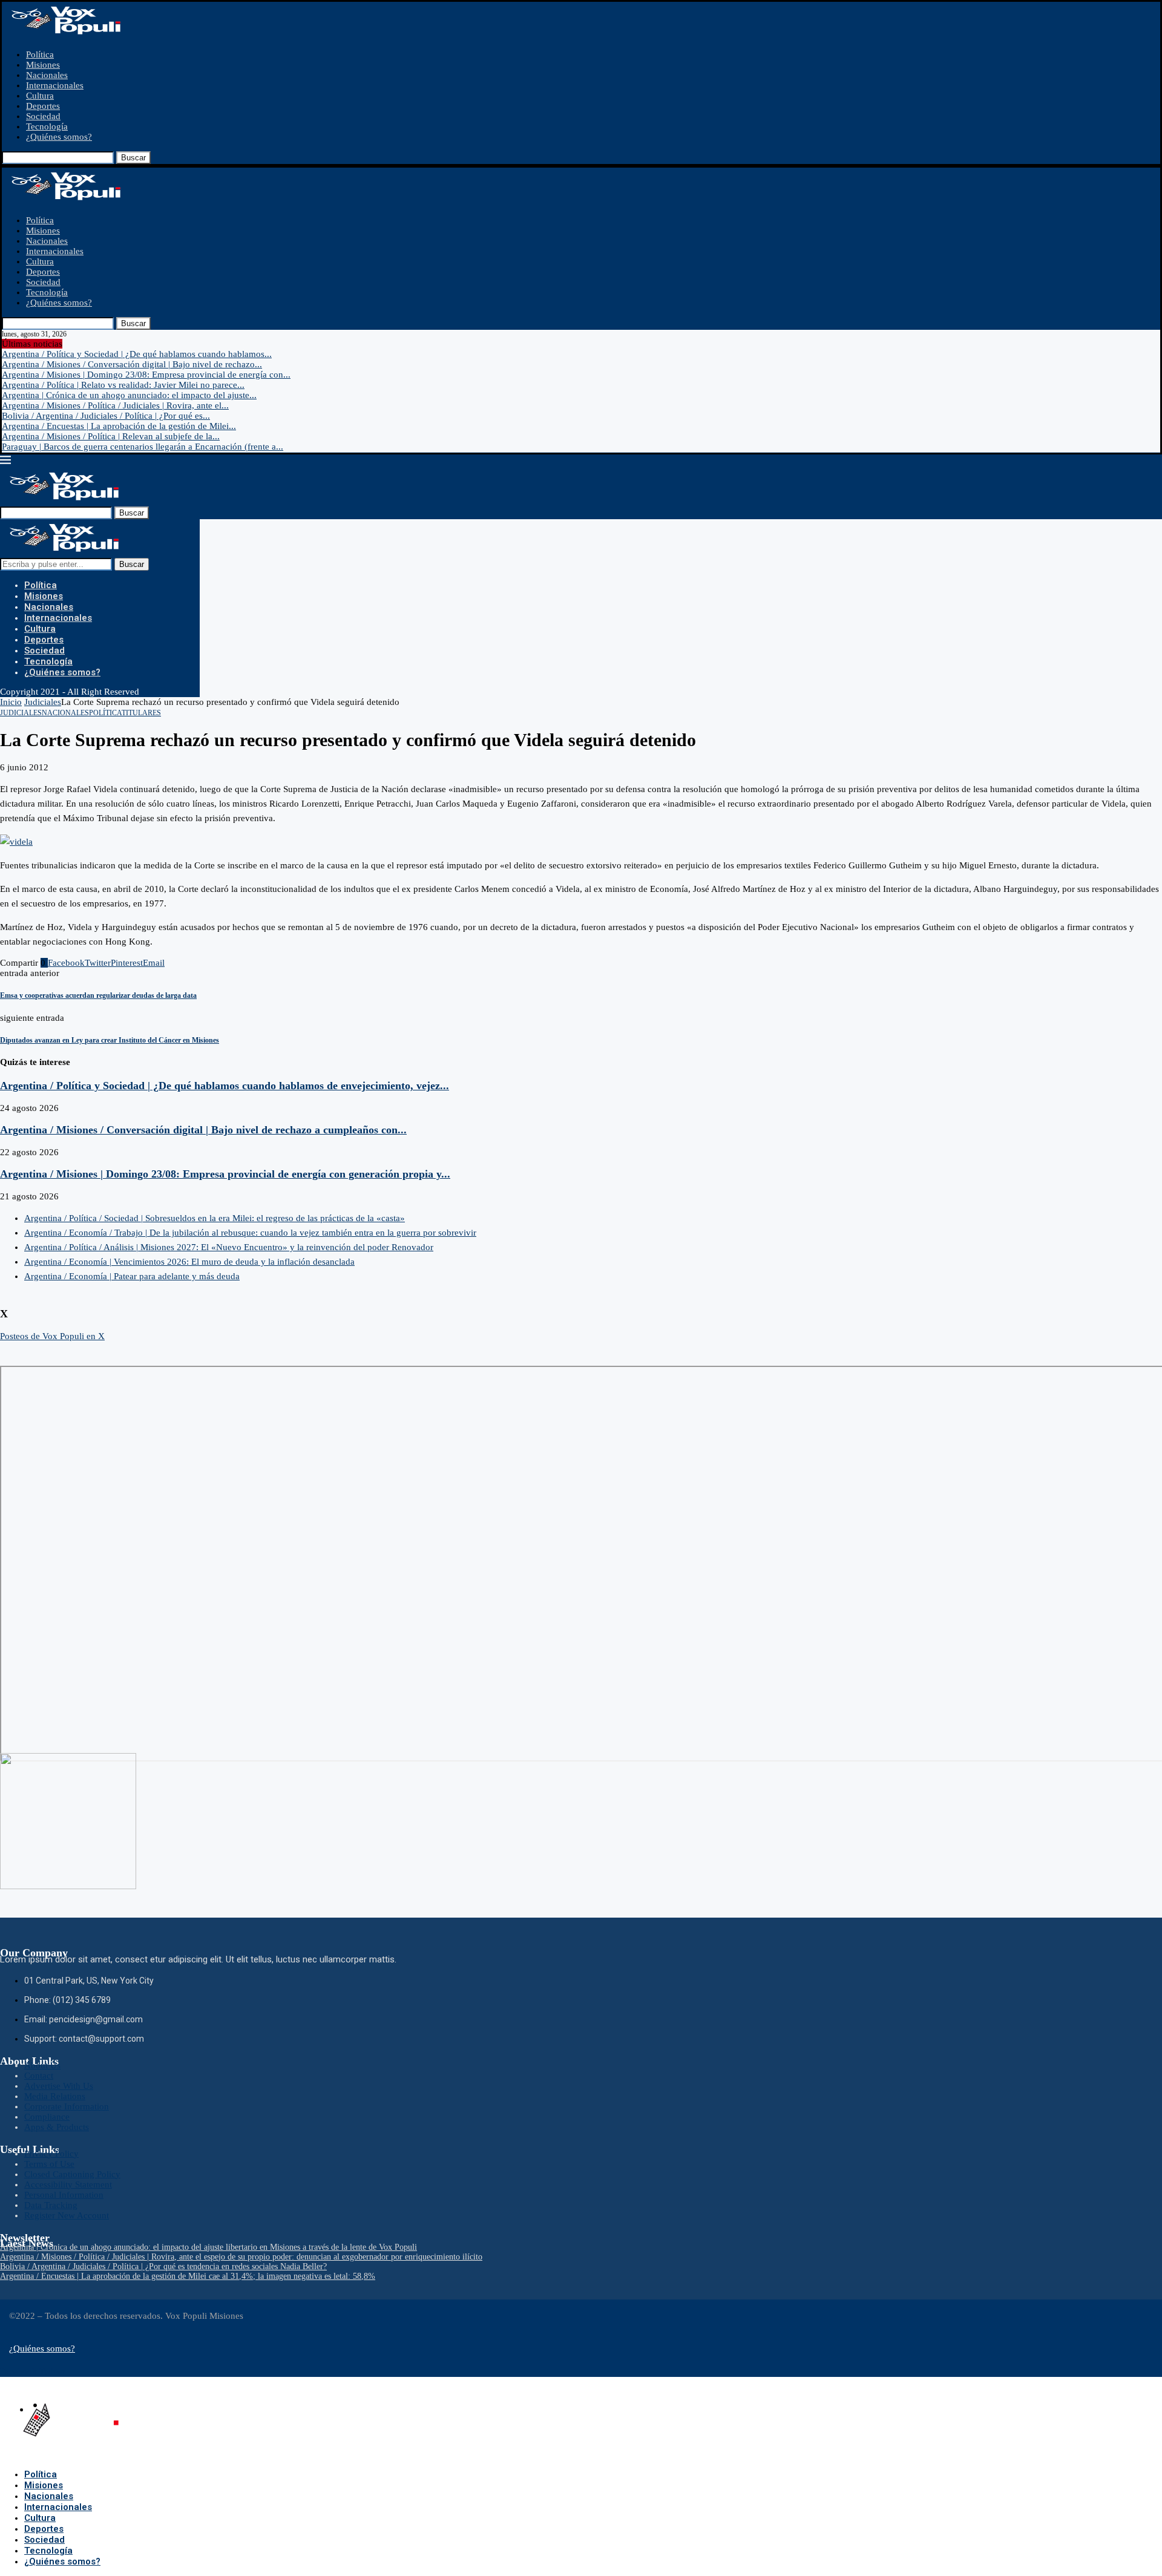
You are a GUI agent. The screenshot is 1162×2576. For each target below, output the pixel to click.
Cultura (40, 96)
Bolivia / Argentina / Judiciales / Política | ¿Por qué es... (106, 416)
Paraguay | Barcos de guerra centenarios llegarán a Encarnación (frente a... (143, 447)
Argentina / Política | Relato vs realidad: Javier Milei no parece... (123, 385)
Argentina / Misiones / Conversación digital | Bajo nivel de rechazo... (132, 364)
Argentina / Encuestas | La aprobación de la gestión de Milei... (119, 426)
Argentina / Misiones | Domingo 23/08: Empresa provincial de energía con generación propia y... (225, 1174)
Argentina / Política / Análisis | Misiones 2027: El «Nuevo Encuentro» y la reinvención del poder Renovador (229, 1247)
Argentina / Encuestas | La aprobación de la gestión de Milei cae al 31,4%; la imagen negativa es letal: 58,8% (188, 2276)
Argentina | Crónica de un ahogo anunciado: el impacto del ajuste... (129, 395)
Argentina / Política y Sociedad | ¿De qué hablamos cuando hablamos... (137, 354)
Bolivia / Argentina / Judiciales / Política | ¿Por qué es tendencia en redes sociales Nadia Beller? (163, 2266)
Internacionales (55, 85)
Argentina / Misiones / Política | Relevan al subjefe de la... (111, 436)
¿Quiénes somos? (59, 137)
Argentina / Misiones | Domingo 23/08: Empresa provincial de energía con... (146, 375)
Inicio (11, 702)
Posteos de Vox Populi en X (52, 1336)
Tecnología (47, 126)
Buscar (133, 158)
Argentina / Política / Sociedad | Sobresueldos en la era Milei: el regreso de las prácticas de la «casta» (215, 1218)
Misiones (43, 65)
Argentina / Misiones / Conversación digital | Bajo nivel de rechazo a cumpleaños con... (203, 1130)
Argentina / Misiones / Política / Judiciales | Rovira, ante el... (115, 405)
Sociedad (43, 116)
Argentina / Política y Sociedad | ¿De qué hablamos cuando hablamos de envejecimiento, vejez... (225, 1086)
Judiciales (43, 702)
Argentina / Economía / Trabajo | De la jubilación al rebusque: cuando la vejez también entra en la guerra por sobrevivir (250, 1233)
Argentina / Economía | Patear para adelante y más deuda (132, 1276)
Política (40, 54)
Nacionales (47, 75)
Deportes (43, 106)
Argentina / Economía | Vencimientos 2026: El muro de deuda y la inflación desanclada (189, 1262)
